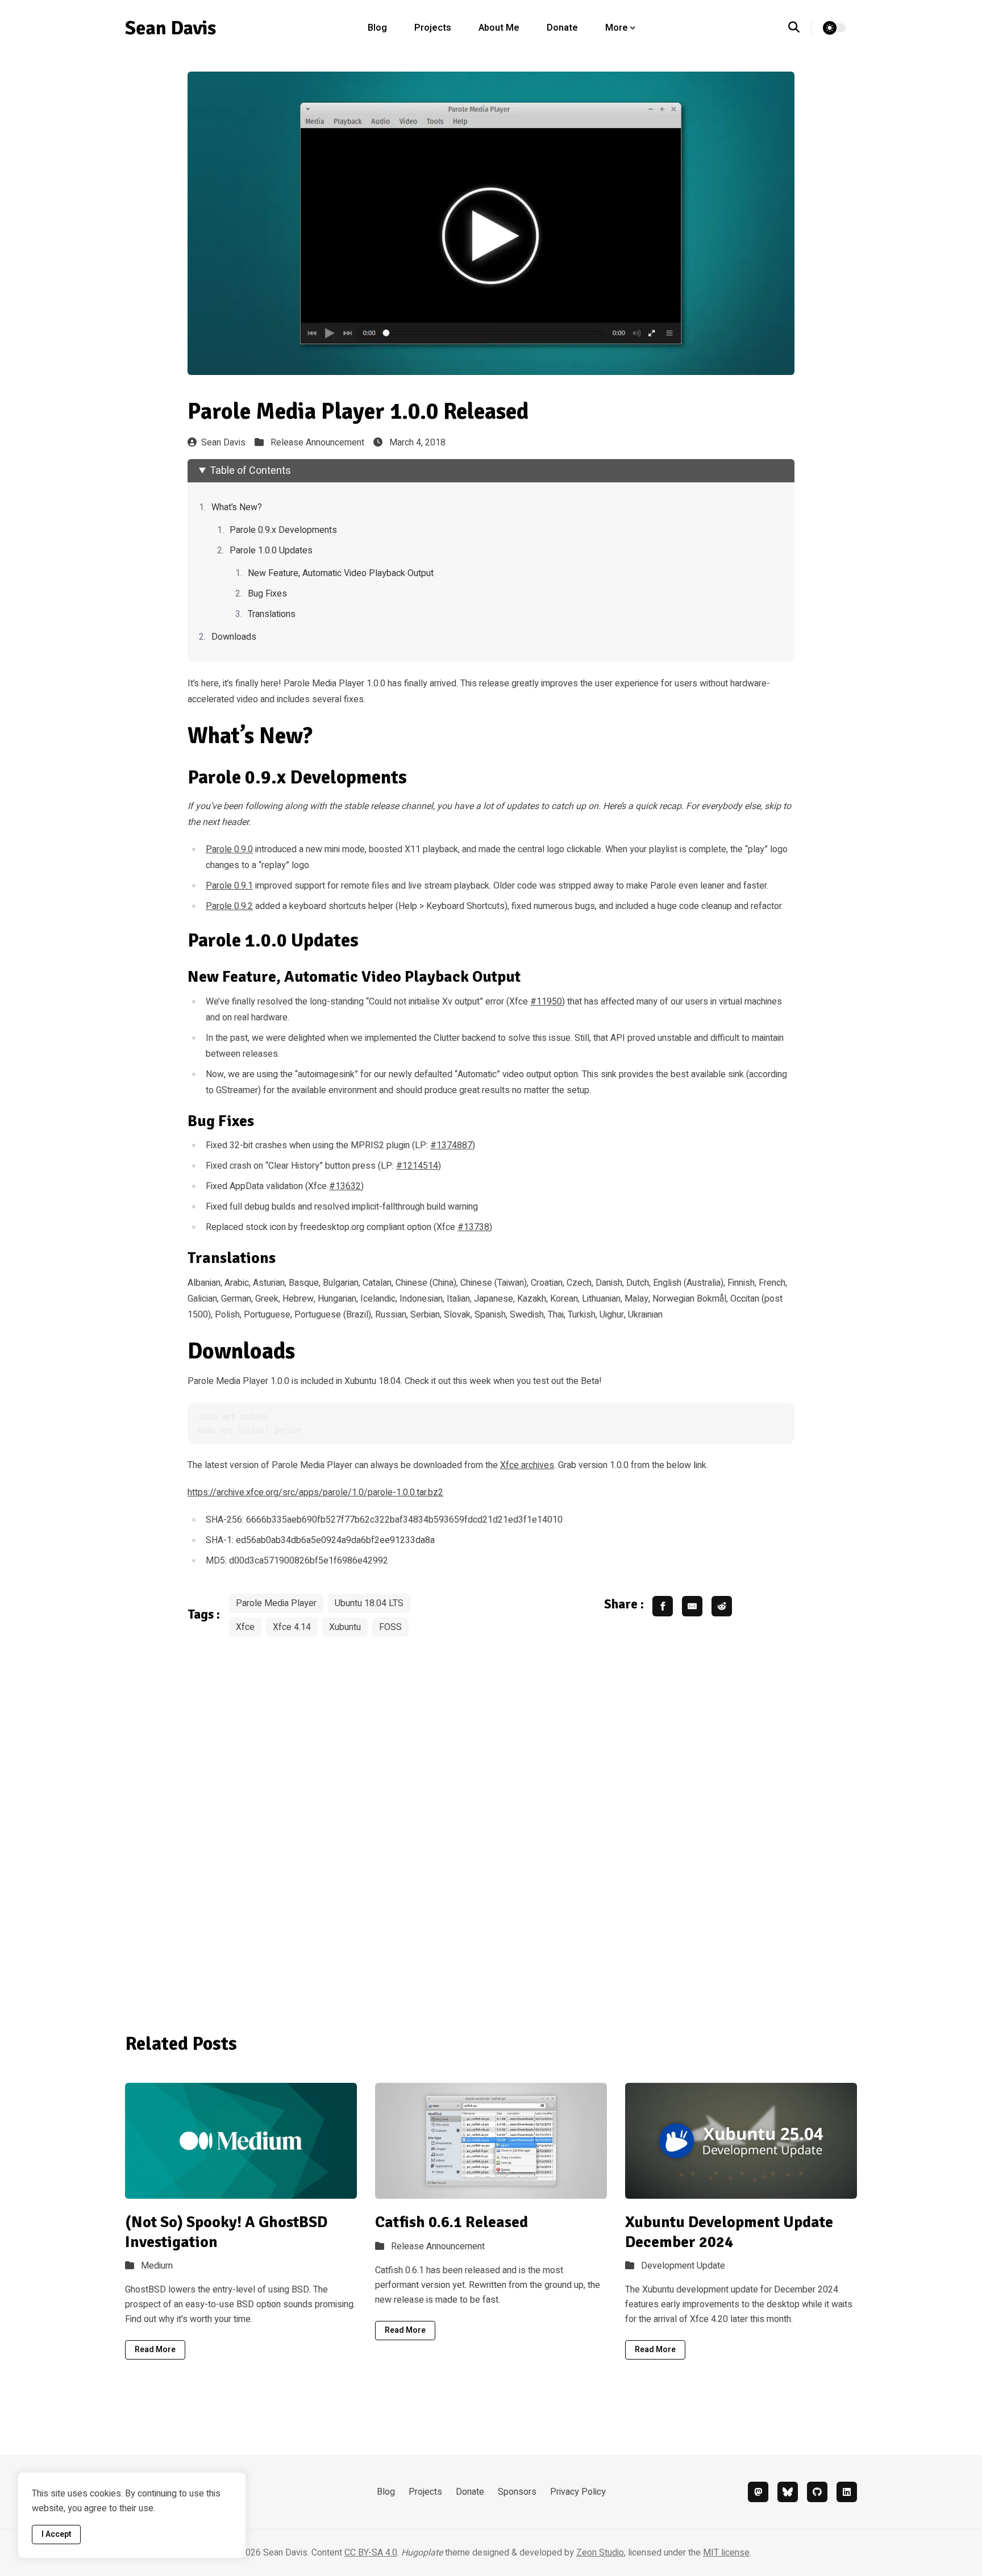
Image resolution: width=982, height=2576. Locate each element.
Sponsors (517, 2492)
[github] (817, 2492)
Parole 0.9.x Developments (283, 530)
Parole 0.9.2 (229, 906)
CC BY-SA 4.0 (371, 2553)
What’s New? (237, 507)
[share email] (692, 1606)
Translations (272, 614)
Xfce (245, 1627)
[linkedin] (847, 2492)
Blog (377, 28)
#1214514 (417, 1166)
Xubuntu (345, 1627)
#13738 (473, 1227)
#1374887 (451, 1145)
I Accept (56, 2534)
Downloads (234, 637)
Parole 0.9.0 (229, 849)
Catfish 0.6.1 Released (452, 2222)
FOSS (390, 1627)
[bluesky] (788, 2492)
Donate (562, 28)
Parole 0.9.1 (229, 886)
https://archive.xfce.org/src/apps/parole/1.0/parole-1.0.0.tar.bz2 (315, 1493)
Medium (157, 2266)
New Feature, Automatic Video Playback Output (341, 573)
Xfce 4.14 (292, 1627)
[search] (800, 28)
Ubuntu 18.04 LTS (369, 1603)
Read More (155, 2350)
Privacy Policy (578, 2492)
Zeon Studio (600, 2553)
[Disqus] (491, 1827)
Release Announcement (317, 443)
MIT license (726, 2553)
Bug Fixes (267, 594)
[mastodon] (758, 2492)
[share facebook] (663, 1606)
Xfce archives (527, 1465)
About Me (499, 28)
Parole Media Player (276, 1603)
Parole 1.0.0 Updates (271, 551)
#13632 (345, 1186)
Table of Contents (250, 471)
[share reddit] (722, 1606)
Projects (433, 28)
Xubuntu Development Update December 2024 (729, 2232)
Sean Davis (223, 443)
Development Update (683, 2266)
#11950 (546, 1002)
